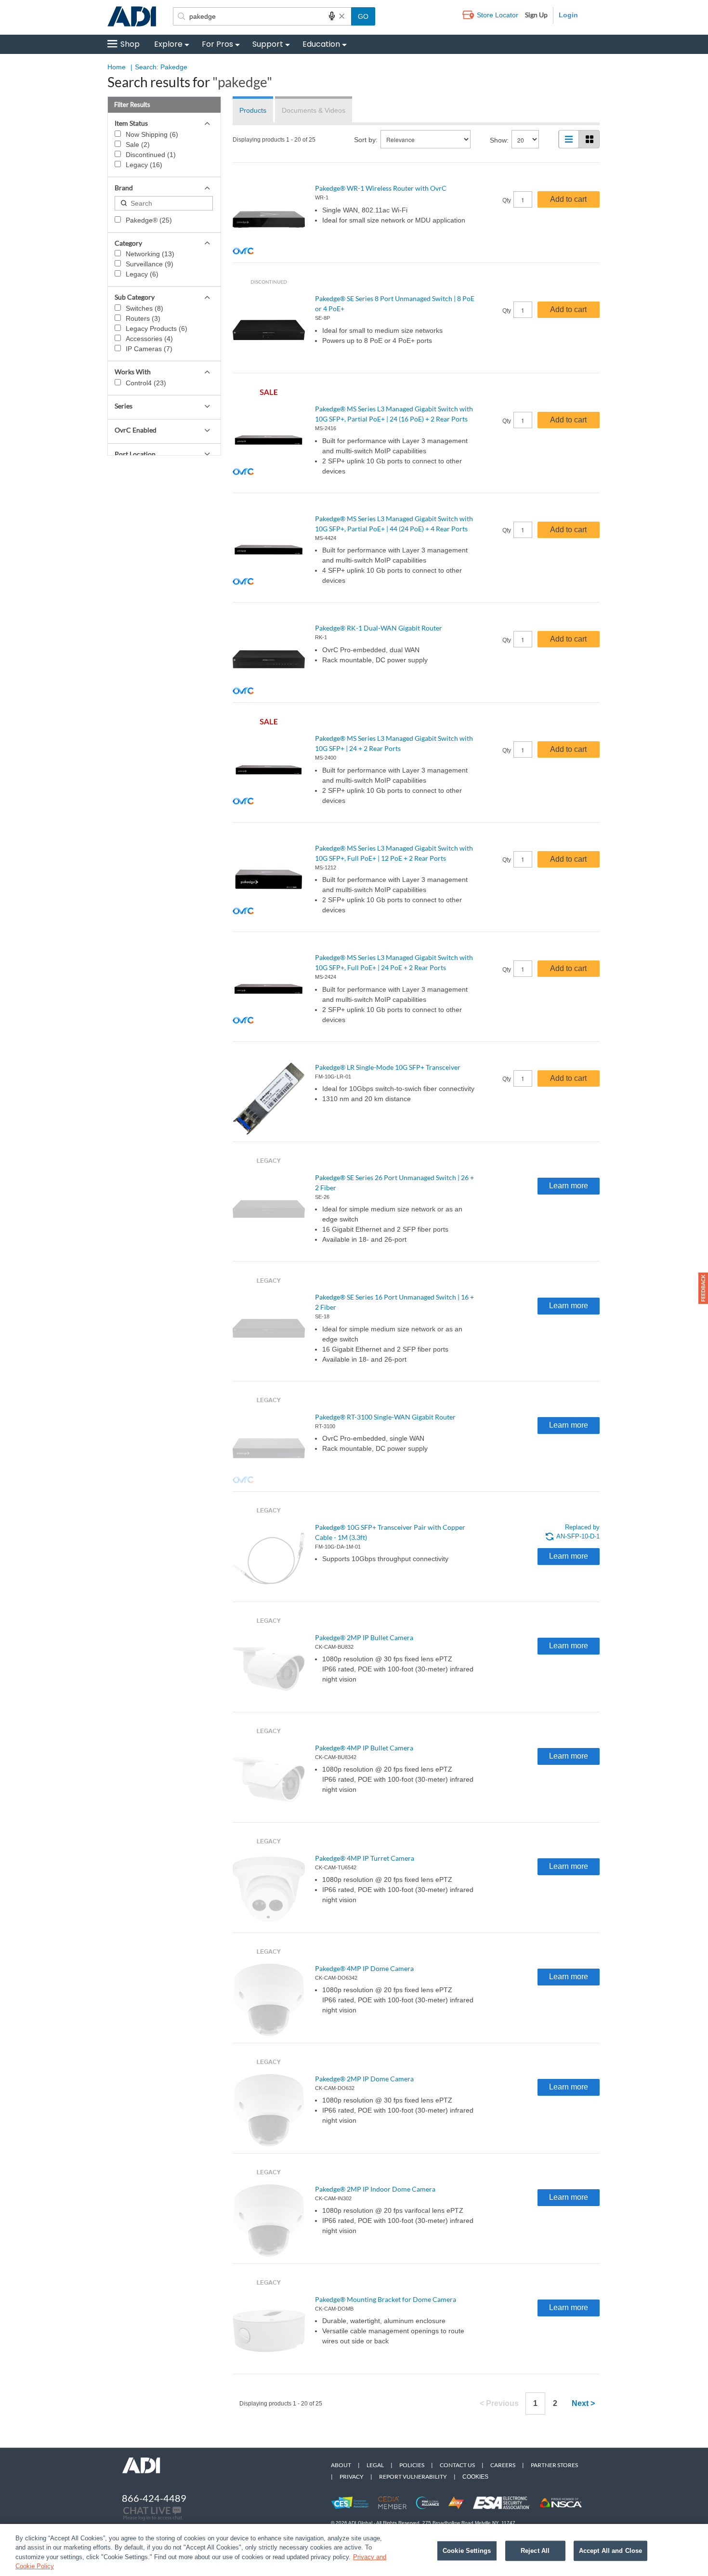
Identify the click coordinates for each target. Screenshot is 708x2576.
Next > (583, 2403)
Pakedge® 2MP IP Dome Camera (364, 2079)
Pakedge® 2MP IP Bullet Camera (364, 1637)
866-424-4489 (154, 2498)
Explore (168, 44)
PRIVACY (352, 2477)
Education (321, 44)
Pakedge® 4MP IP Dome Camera (364, 1968)
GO (363, 16)
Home (117, 67)
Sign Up (536, 15)
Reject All (535, 2551)
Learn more (569, 1186)
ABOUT (341, 2465)
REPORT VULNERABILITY (413, 2477)
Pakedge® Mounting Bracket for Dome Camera (386, 2299)
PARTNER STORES (554, 2465)
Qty (507, 200)
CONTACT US (457, 2465)
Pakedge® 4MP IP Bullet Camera (364, 1748)
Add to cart (568, 199)
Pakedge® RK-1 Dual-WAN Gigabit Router (379, 628)
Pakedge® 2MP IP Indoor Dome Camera (375, 2189)
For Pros (217, 44)
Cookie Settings (467, 2551)
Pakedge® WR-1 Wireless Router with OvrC (381, 188)
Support (268, 44)
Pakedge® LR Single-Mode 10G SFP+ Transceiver (388, 1067)
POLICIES (412, 2465)
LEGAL (375, 2465)
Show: (499, 140)
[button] (703, 1288)
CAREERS (503, 2465)
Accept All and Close (611, 2551)
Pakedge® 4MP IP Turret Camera (365, 1858)
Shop (130, 44)
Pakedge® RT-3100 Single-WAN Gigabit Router (385, 1417)
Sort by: (366, 140)
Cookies (475, 2477)
